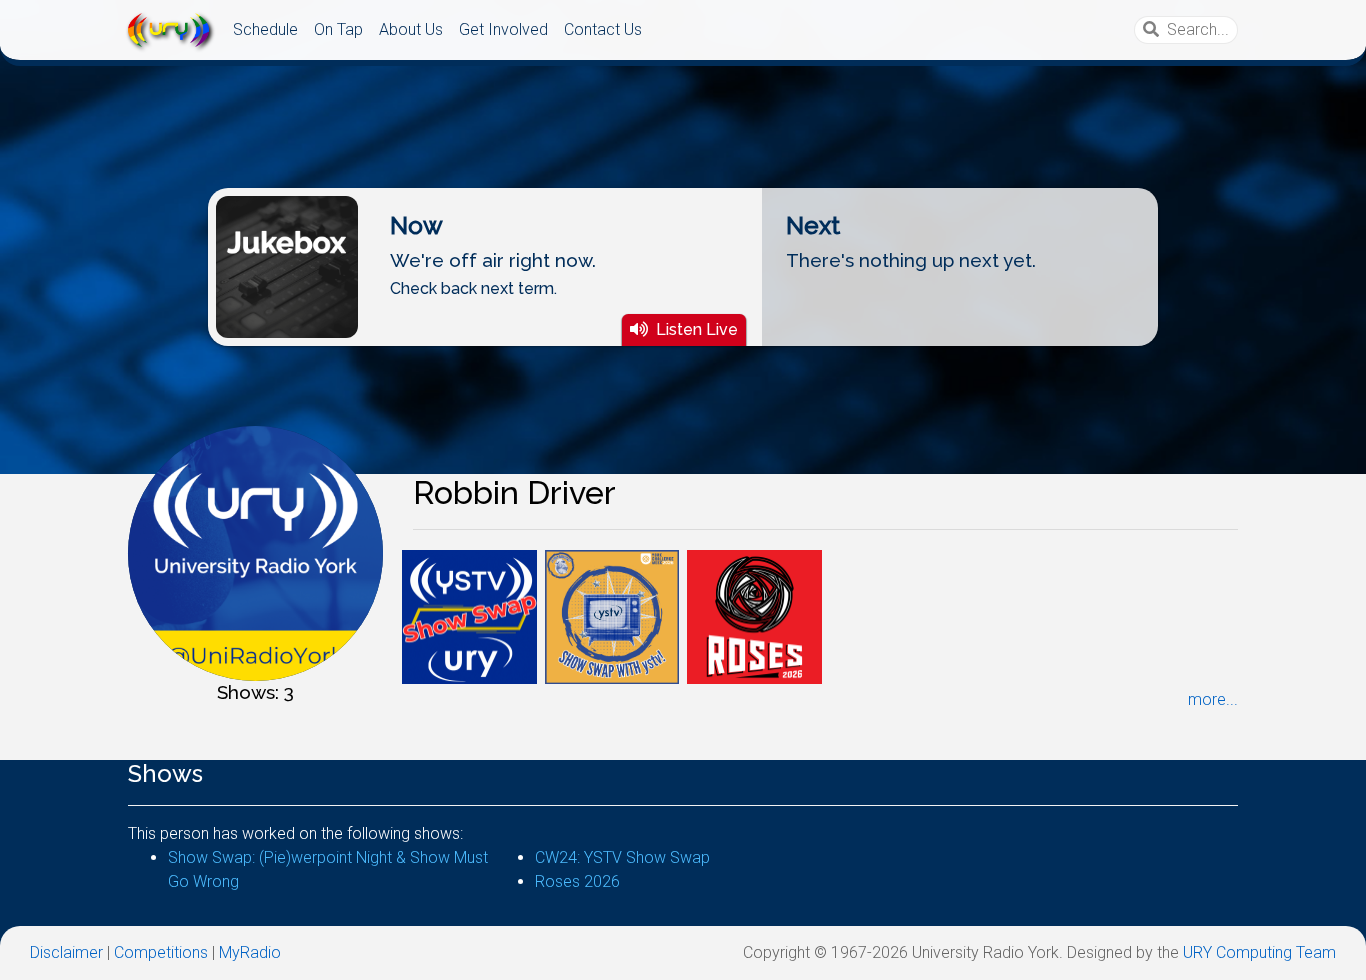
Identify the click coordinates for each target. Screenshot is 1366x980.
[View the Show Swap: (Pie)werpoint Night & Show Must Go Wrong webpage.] (469, 615)
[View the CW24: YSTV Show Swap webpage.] (612, 615)
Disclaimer (66, 952)
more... (1213, 699)
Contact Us (603, 29)
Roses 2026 (577, 881)
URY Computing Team (1259, 952)
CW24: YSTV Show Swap (622, 857)
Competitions (161, 952)
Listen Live (697, 329)
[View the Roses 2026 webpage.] (754, 615)
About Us (411, 29)
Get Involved (503, 29)
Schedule (265, 29)
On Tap (338, 29)
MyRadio (250, 952)
